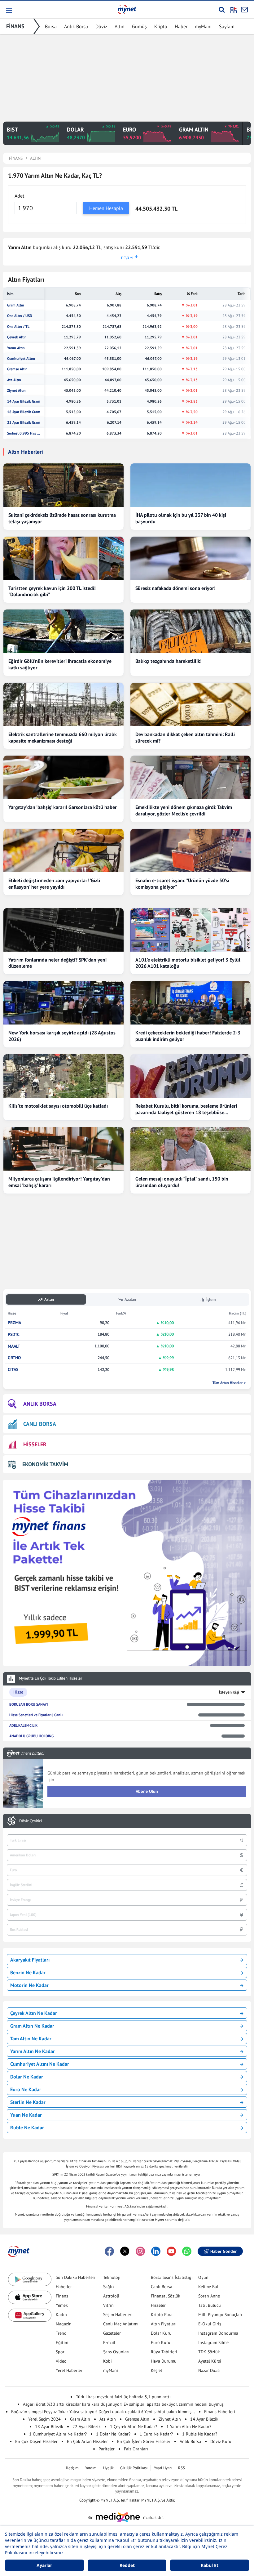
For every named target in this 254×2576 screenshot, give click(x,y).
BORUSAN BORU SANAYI (28, 1704)
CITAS (13, 1370)
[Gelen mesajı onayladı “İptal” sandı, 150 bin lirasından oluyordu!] (190, 1149)
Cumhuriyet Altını (21, 359)
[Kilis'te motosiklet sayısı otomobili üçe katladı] (63, 1076)
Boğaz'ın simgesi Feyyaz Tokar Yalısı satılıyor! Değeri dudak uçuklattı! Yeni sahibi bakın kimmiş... (103, 2412)
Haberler (64, 2287)
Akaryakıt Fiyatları (30, 1960)
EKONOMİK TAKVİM (45, 1464)
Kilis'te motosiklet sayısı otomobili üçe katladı (58, 1106)
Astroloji (111, 2296)
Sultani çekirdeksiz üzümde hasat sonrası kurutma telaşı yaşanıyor (62, 518)
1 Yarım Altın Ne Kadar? (189, 2426)
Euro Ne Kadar (26, 2089)
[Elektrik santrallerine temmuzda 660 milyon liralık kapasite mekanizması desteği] (63, 704)
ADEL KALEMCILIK (23, 1725)
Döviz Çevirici (31, 1821)
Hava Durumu (164, 2361)
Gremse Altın (17, 369)
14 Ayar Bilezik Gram (24, 401)
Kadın (61, 2315)
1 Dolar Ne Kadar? (113, 2434)
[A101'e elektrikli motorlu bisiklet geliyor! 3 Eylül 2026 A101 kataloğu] (190, 930)
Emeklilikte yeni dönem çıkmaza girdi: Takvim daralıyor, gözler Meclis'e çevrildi (184, 810)
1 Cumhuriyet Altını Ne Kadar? (58, 2434)
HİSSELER (35, 1444)
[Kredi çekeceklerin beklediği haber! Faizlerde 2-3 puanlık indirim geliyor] (190, 1003)
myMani (203, 26)
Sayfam (227, 26)
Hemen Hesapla (106, 208)
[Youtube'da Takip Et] (171, 2251)
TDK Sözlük (209, 2352)
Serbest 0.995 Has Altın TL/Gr (24, 433)
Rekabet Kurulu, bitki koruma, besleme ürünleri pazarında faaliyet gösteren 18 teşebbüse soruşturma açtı (186, 1109)
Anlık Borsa (76, 26)
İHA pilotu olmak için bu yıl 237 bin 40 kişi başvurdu (181, 518)
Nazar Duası (209, 2370)
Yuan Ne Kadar (26, 2115)
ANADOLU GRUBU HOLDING (31, 1736)
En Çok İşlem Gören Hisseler (144, 2441)
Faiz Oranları (136, 2449)
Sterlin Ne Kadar (28, 2102)
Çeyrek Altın (17, 337)
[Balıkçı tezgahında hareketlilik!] (190, 631)
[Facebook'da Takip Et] (109, 2251)
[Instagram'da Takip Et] (140, 2251)
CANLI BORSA (40, 1424)
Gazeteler (112, 2333)
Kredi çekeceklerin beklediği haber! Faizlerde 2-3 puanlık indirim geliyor (188, 1036)
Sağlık (109, 2287)
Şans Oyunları (116, 2352)
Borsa (51, 26)
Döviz (101, 26)
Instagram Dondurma (218, 2333)
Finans (62, 2296)
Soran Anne (209, 2296)
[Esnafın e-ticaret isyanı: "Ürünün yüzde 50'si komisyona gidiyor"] (190, 850)
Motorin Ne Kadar (29, 1985)
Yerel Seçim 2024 (44, 2419)
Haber (181, 26)
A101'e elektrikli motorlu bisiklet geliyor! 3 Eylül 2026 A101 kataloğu (188, 963)
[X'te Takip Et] (125, 2251)
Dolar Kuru (161, 2333)
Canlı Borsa (162, 2287)
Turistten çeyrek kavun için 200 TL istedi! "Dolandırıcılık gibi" (52, 591)
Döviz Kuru (221, 2441)
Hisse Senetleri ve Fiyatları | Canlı (36, 1715)
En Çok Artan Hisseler (87, 2441)
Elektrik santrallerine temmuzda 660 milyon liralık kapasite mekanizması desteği (63, 737)
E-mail (109, 2342)
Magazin (64, 2324)
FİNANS (15, 26)
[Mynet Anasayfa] (127, 9)
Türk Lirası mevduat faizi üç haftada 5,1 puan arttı (123, 2397)
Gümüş (139, 26)
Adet (19, 196)
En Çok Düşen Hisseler (36, 2441)
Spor (60, 2352)
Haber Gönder (223, 2251)
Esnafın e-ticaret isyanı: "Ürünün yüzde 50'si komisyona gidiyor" (182, 884)
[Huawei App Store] (30, 2315)
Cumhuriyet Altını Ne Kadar (40, 2064)
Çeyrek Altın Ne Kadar (34, 2013)
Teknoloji (112, 2277)
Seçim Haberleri (118, 2315)
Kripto (161, 26)
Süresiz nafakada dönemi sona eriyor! (175, 588)
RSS (182, 2468)
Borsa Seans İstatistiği (172, 2277)
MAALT (14, 1346)
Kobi (107, 2361)
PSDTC (14, 1335)
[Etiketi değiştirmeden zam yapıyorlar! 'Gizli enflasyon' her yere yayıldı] (63, 850)
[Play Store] (30, 2279)
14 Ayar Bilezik (204, 2419)
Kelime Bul (208, 2287)
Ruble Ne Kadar (27, 2127)
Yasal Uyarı (163, 2468)
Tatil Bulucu (210, 2305)
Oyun (203, 2277)
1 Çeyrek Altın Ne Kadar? (134, 2426)
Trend (61, 2333)
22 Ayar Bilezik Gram (24, 422)
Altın (120, 26)
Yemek (62, 2305)
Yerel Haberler (69, 2370)
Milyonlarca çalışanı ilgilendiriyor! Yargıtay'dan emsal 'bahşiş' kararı (59, 1182)
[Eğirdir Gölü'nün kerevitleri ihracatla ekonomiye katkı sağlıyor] (63, 631)
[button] (9, 11)
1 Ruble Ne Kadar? (200, 2434)
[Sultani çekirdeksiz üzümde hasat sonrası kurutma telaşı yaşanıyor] (63, 485)
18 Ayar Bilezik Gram (24, 412)
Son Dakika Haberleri (76, 2277)
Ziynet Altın (16, 391)
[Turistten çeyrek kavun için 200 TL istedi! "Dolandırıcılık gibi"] (63, 558)
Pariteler (107, 2449)
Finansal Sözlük (166, 2296)
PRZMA (14, 1323)
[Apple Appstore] (30, 2297)
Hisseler (158, 2305)
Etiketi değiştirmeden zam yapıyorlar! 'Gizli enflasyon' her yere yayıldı (54, 884)
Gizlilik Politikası (134, 2468)
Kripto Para (162, 2315)
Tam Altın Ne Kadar (31, 2038)
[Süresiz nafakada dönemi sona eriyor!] (190, 558)
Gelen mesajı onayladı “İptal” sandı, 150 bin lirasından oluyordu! (182, 1182)
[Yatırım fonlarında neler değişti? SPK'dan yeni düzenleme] (63, 930)
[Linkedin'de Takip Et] (156, 2251)
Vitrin (108, 2305)
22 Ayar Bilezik (87, 2426)
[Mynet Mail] (244, 10)
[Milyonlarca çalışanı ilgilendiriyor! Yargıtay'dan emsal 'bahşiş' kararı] (63, 1149)
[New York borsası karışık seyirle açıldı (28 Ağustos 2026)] (63, 1003)
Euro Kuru (161, 2342)
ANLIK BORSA (40, 1404)
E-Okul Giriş (210, 2324)
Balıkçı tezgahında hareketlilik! (169, 661)
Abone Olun (147, 1791)
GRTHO (14, 1358)
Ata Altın (14, 380)
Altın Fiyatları (164, 2324)
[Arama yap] (222, 10)
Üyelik (108, 2468)
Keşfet (157, 2370)
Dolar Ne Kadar (27, 2077)
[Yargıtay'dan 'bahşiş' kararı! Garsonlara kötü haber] (63, 777)
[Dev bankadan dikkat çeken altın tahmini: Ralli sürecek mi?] (190, 704)
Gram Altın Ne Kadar (32, 2026)
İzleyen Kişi (229, 1692)
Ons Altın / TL (18, 327)
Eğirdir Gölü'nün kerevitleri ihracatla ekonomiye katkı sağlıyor (60, 664)
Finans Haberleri (220, 2412)
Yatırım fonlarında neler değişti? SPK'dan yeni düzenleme (57, 963)
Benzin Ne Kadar (28, 1972)
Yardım (91, 2468)
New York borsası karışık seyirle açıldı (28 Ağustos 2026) (62, 1036)
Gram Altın (16, 305)
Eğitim (62, 2342)
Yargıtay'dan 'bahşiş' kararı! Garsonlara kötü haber (63, 807)
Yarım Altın (16, 348)
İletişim (72, 2468)
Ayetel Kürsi (210, 2361)
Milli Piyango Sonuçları (220, 2315)
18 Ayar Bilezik (49, 2426)
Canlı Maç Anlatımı (121, 2324)
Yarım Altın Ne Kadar (33, 2051)
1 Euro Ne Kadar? (156, 2434)
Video (61, 2361)
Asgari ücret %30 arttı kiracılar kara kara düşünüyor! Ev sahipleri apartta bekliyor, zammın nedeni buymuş (123, 2404)
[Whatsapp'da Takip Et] (187, 2251)
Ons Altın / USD (20, 316)
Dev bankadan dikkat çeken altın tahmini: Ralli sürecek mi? (185, 737)
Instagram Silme (213, 2342)
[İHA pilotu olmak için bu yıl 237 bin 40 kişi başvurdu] (190, 485)
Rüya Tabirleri (164, 2352)
